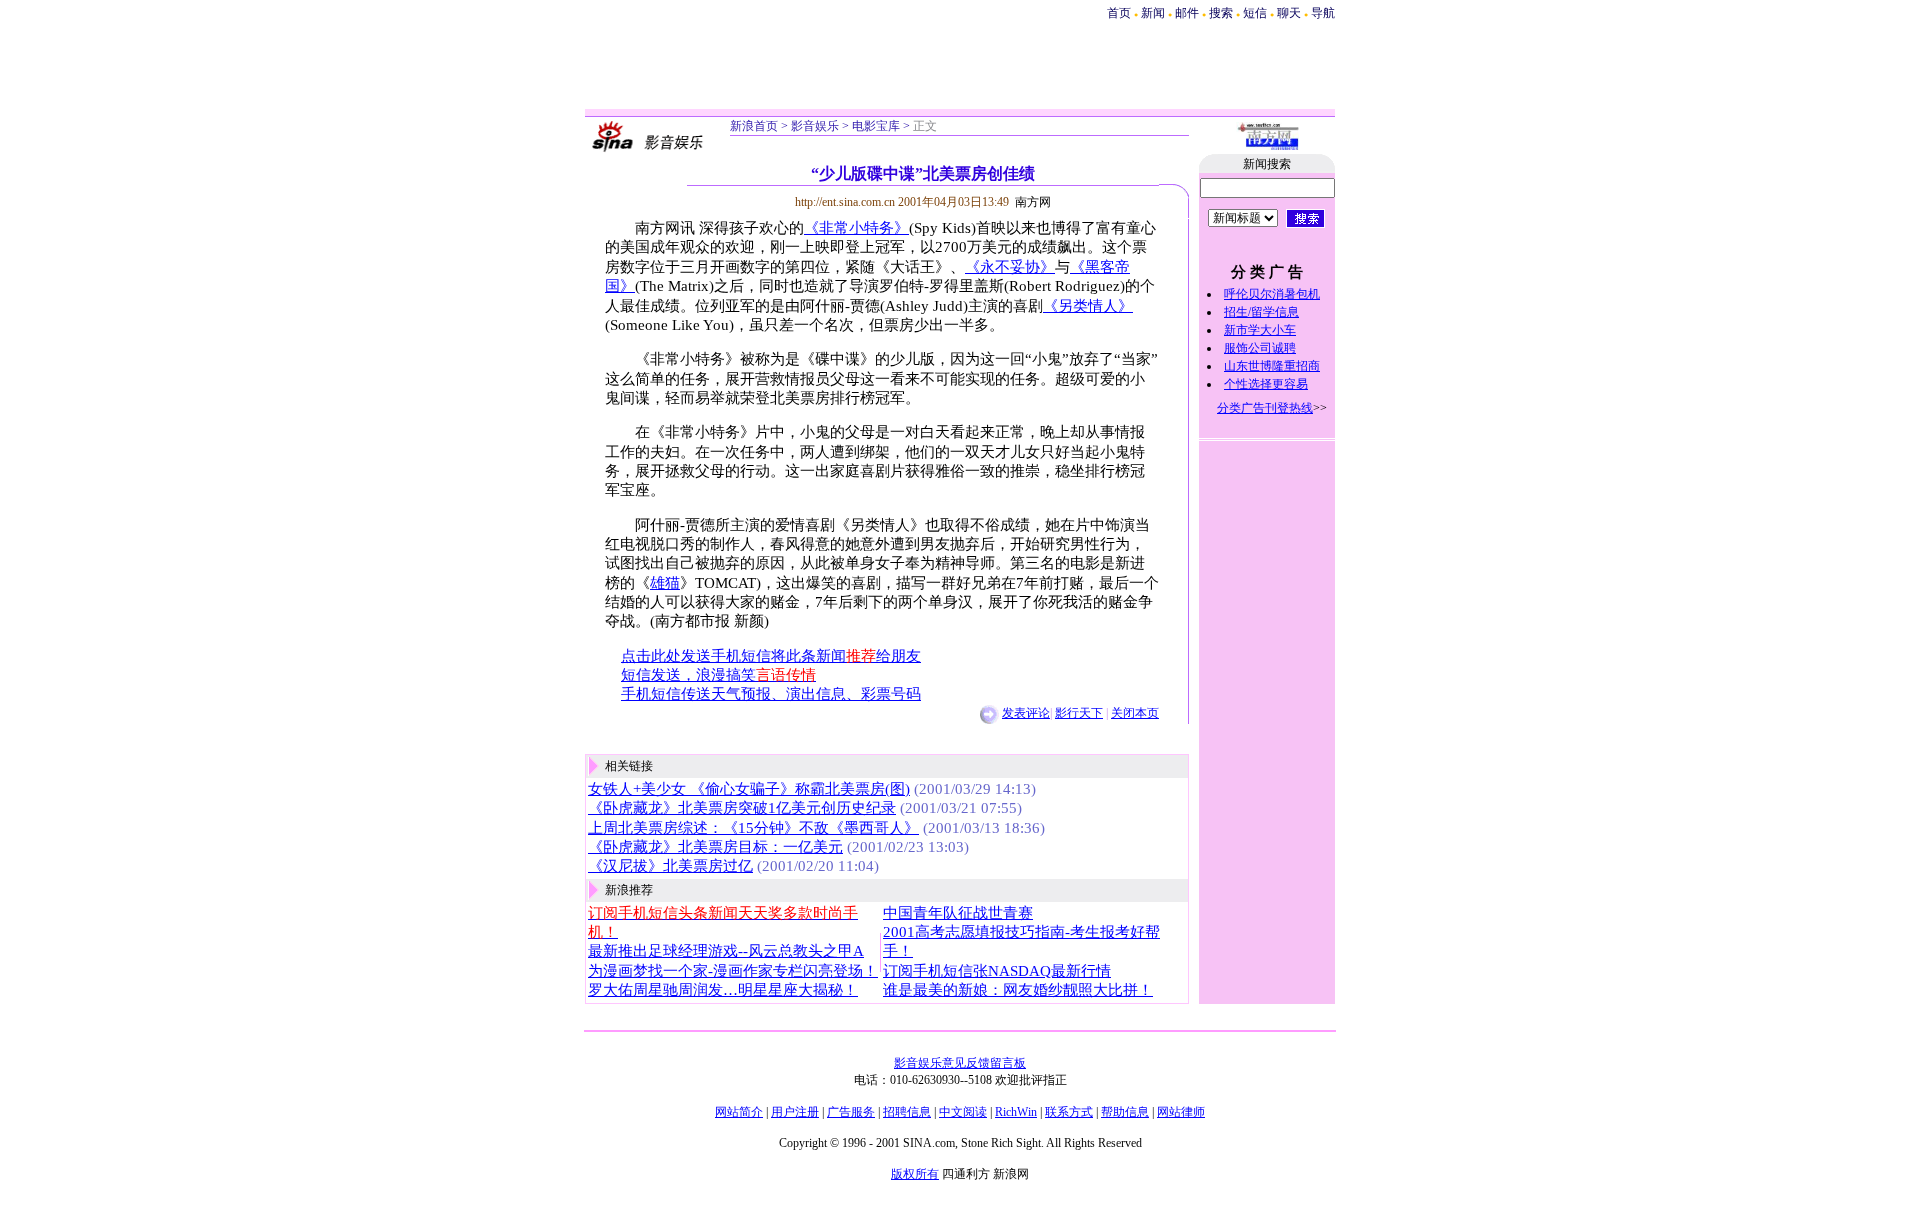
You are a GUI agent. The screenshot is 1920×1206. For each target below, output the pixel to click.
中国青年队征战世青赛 (958, 913)
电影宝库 (876, 126)
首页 (1119, 13)
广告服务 (851, 1112)
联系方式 (1069, 1112)
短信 (1255, 13)
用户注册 (795, 1112)
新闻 (1153, 13)
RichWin (1016, 1112)
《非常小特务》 (856, 228)
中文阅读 (963, 1112)
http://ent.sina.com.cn (846, 202)
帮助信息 (1125, 1112)
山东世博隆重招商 (1272, 366)
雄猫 (665, 583)
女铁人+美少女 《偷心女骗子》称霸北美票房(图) (749, 789)
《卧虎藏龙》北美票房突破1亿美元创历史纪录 (742, 808)
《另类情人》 (1088, 306)
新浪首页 (754, 126)
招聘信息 (907, 1112)
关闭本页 (1135, 713)
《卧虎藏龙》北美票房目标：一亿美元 (715, 847)
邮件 (1187, 13)
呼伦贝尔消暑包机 (1272, 294)
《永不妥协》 (1010, 267)
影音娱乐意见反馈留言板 (960, 1063)
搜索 (1222, 13)
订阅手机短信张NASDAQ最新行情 (997, 971)
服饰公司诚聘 (1260, 348)
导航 (1323, 13)
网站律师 (1181, 1112)
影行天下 (1079, 713)
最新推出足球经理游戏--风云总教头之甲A (726, 951)
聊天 (1289, 13)
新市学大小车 (1260, 330)
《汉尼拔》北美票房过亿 (670, 866)
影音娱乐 (815, 126)
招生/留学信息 (1261, 312)
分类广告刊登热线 (1265, 408)
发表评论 (1026, 713)
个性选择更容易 (1266, 384)
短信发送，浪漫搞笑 (718, 675)
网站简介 (739, 1112)
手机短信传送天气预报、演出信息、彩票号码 (771, 694)
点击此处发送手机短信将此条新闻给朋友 (771, 656)
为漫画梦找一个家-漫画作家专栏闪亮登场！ (733, 971)
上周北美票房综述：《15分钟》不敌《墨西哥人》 (753, 828)
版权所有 (915, 1174)
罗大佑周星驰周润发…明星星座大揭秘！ (723, 990)
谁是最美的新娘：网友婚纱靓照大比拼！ (1018, 990)
